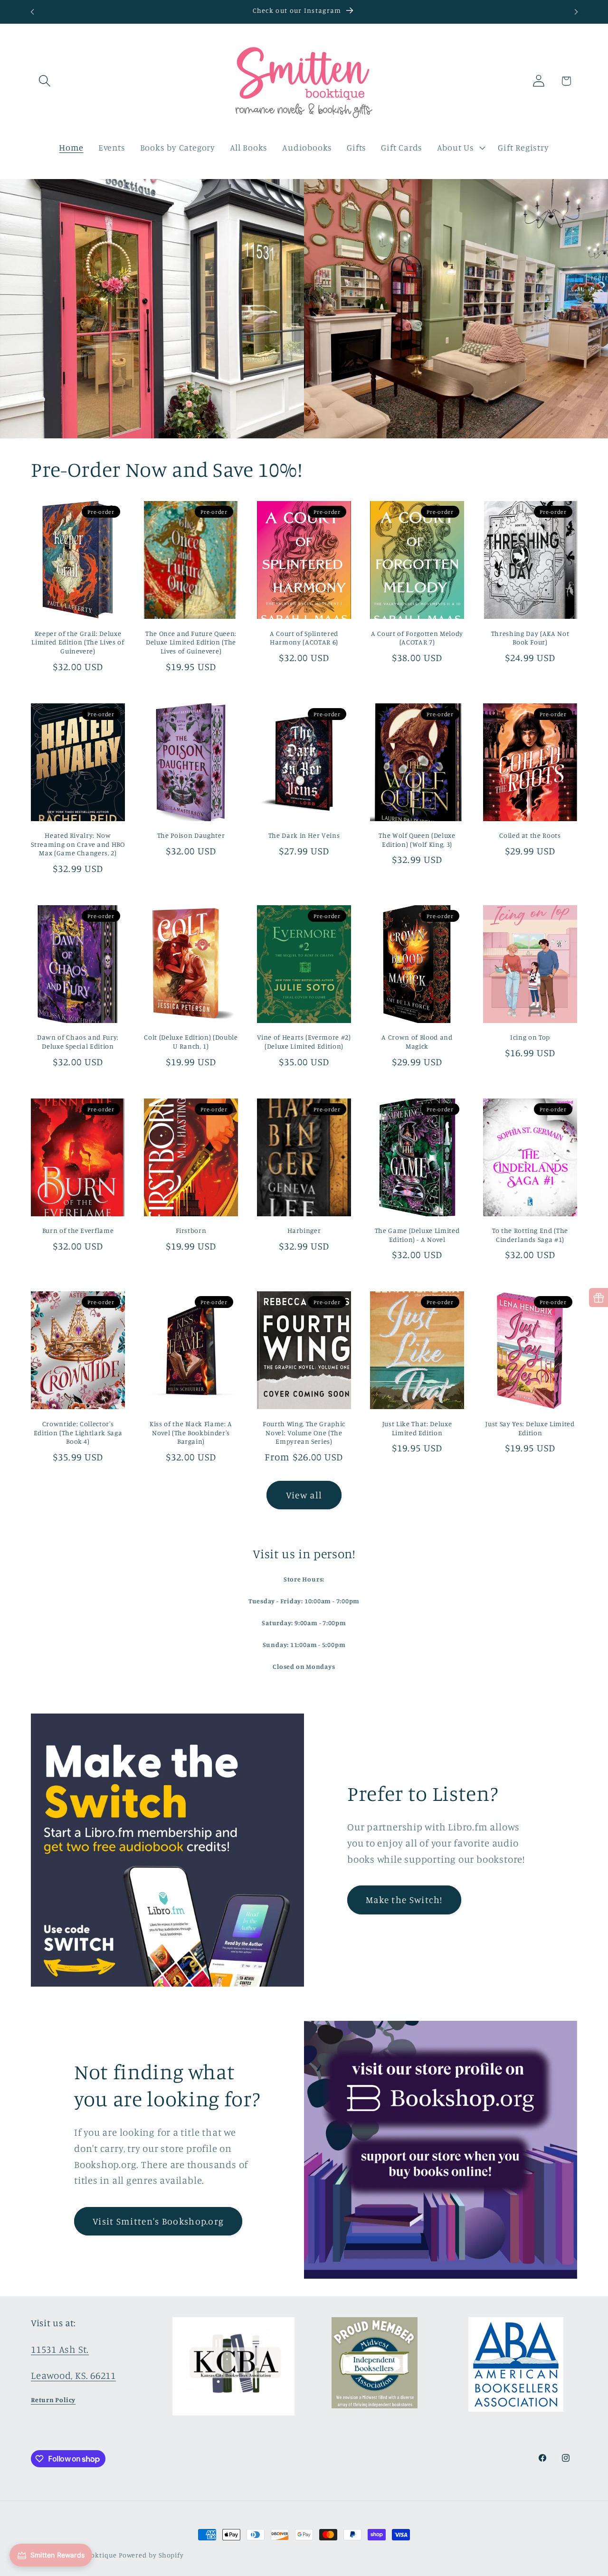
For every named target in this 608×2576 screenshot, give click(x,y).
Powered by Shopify (151, 2555)
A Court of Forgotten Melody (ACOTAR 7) (417, 638)
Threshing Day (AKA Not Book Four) (530, 638)
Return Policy (53, 2400)
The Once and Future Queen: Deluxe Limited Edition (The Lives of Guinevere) (191, 642)
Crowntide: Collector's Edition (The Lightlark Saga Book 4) (78, 1432)
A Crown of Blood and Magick (417, 1042)
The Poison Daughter (191, 835)
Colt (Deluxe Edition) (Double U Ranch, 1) (191, 1042)
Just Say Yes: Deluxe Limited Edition (530, 1428)
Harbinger (304, 1230)
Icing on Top (530, 1037)
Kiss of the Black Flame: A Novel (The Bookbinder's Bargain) (191, 1432)
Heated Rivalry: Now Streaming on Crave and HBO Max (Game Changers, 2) (78, 844)
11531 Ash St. (60, 2349)
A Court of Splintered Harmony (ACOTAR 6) (304, 638)
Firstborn (191, 1230)
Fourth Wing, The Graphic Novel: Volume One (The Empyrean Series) (304, 1432)
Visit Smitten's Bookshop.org (158, 2221)
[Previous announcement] (32, 12)
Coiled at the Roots (530, 835)
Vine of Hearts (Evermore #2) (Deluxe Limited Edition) (304, 1042)
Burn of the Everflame (78, 1230)
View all (304, 1495)
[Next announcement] (576, 12)
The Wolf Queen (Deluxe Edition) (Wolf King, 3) (417, 840)
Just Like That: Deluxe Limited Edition (417, 1428)
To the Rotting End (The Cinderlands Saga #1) (530, 1235)
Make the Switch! (404, 1900)
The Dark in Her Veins (304, 835)
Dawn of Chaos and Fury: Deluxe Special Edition (78, 1042)
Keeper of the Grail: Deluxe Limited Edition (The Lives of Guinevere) (78, 642)
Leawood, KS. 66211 (73, 2375)
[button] (44, 81)
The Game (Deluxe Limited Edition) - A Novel (417, 1235)
